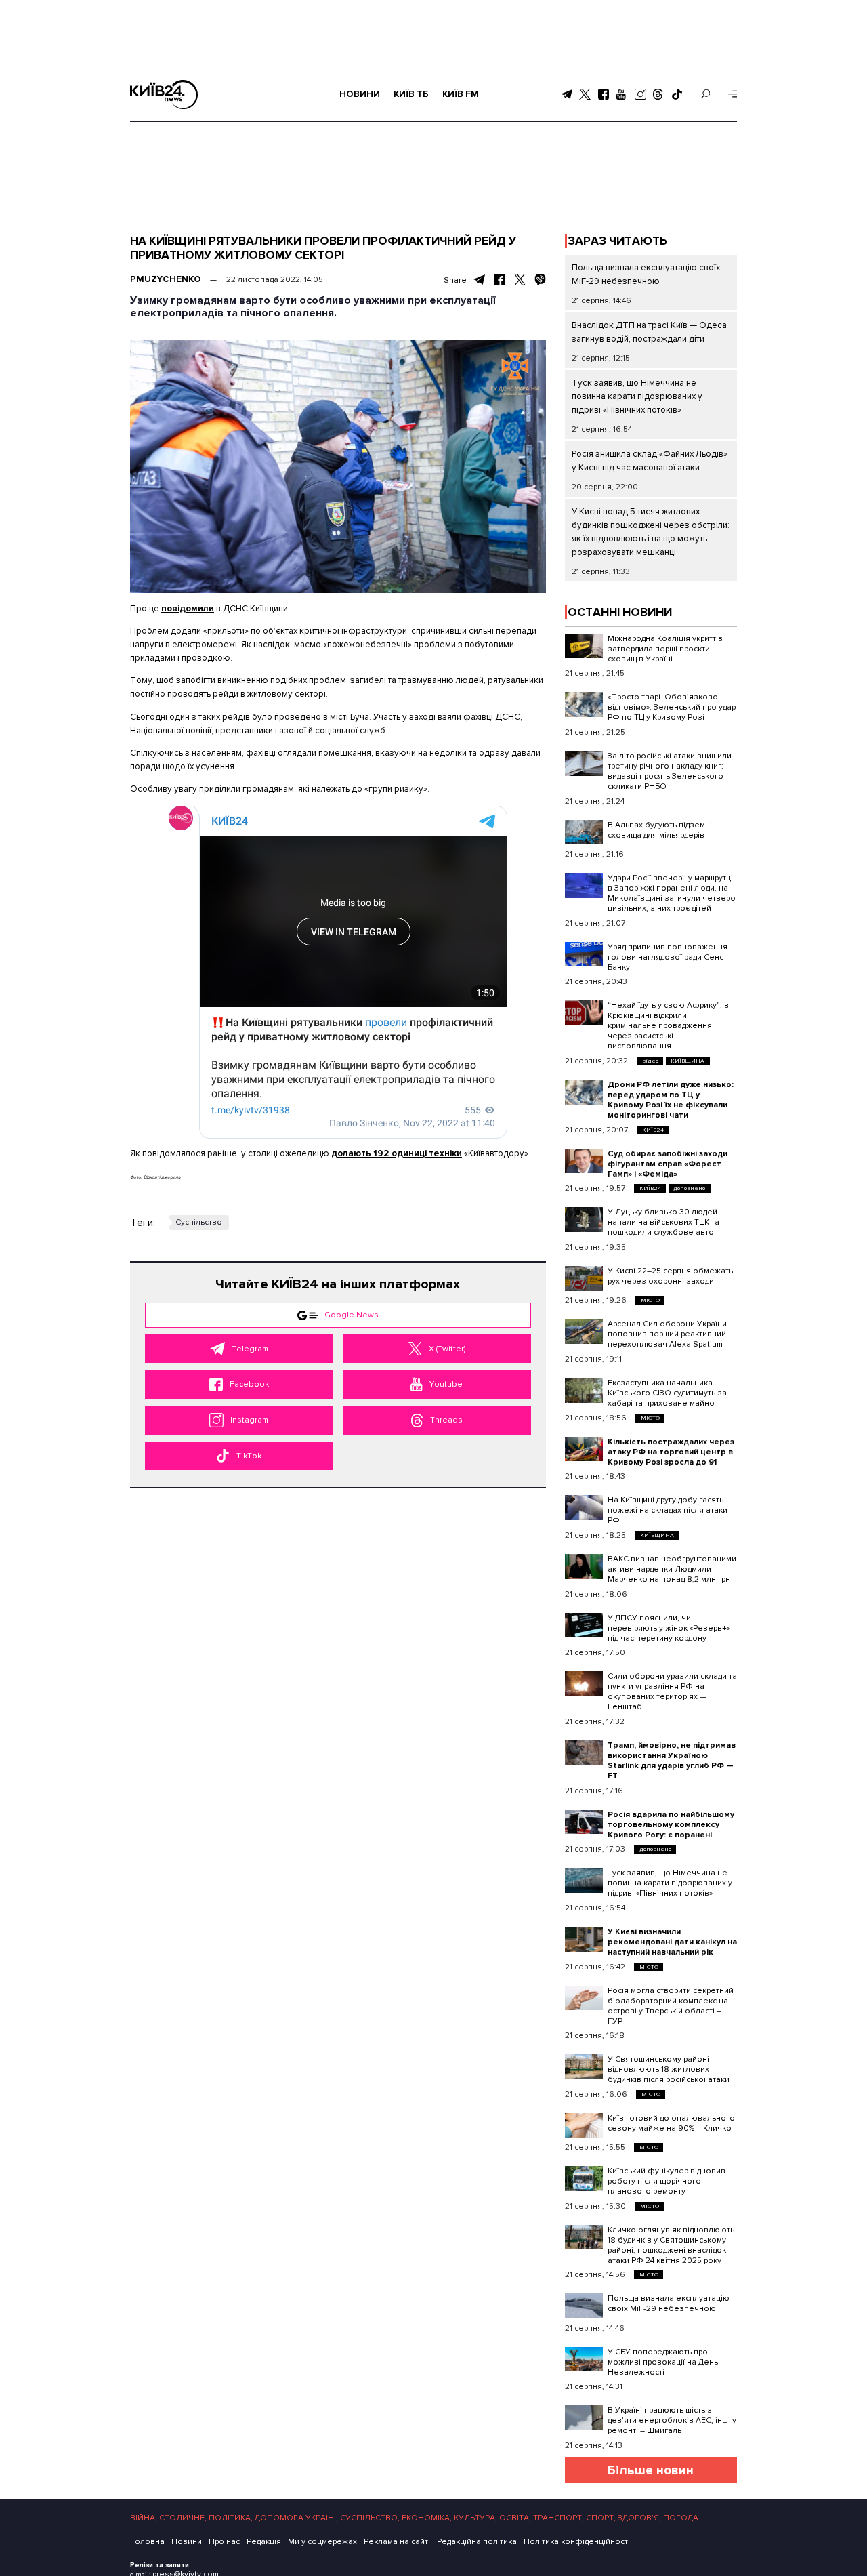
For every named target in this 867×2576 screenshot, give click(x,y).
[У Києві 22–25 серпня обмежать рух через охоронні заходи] (584, 1279)
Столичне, (183, 2518)
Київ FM (461, 94)
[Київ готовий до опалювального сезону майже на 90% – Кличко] (584, 2126)
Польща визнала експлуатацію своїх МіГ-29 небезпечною (669, 2304)
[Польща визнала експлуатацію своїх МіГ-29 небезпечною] (584, 2306)
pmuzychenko (166, 279)
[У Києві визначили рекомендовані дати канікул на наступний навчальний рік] (584, 1939)
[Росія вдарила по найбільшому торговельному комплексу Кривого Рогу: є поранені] (584, 1822)
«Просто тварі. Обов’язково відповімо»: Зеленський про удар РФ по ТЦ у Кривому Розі (672, 707)
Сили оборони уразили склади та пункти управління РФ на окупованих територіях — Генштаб (672, 1692)
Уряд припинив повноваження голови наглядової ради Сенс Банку (668, 957)
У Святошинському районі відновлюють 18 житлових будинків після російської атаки (669, 2069)
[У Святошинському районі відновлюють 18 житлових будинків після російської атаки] (584, 2067)
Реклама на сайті (397, 2542)
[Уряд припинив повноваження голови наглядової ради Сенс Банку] (584, 955)
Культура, (475, 2518)
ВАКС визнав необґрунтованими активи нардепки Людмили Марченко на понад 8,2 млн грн (672, 1569)
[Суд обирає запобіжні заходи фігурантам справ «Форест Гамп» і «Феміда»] (584, 1161)
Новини (360, 94)
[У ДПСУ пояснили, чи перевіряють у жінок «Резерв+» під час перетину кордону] (584, 1626)
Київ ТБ (411, 94)
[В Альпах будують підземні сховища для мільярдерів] (584, 833)
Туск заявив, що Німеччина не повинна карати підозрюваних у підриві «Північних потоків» (637, 396)
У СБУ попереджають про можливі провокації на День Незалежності (663, 2362)
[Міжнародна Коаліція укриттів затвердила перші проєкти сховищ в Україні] (584, 646)
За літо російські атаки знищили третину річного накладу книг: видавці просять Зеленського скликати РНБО (670, 771)
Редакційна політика (477, 2542)
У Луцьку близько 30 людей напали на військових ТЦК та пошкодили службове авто (663, 1222)
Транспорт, (558, 2518)
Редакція (264, 2542)
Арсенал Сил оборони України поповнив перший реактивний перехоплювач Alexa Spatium (667, 1334)
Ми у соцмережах (322, 2542)
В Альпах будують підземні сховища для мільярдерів (660, 830)
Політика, (231, 2518)
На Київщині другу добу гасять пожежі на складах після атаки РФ (668, 1510)
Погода (681, 2518)
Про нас (224, 2542)
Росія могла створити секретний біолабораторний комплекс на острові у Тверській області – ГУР (671, 2006)
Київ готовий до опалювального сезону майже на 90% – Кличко (671, 2123)
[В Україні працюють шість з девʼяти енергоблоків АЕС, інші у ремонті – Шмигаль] (584, 2418)
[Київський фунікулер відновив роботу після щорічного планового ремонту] (584, 2179)
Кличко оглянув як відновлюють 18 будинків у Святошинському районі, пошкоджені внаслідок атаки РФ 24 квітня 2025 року (671, 2245)
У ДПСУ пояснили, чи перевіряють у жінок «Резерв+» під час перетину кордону (669, 1628)
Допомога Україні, (296, 2518)
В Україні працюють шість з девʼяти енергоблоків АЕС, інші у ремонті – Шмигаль (672, 2420)
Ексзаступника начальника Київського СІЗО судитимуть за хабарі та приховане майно (667, 1393)
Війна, (144, 2518)
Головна (147, 2542)
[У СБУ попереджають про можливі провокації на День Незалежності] (584, 2359)
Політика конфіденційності (577, 2542)
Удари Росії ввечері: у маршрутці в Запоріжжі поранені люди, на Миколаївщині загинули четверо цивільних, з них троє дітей (672, 893)
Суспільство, (370, 2518)
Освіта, (515, 2518)
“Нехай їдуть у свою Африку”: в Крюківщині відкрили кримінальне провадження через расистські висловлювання (668, 1026)
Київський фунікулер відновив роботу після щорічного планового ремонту (667, 2181)
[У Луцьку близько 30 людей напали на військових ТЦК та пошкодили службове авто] (584, 1220)
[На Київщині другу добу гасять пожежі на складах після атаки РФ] (584, 1508)
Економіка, (427, 2518)
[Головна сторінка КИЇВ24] (164, 95)
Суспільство (199, 1222)
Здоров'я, (639, 2518)
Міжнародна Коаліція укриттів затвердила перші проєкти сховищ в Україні (665, 649)
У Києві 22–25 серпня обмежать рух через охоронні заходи (670, 1276)
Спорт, (601, 2518)
